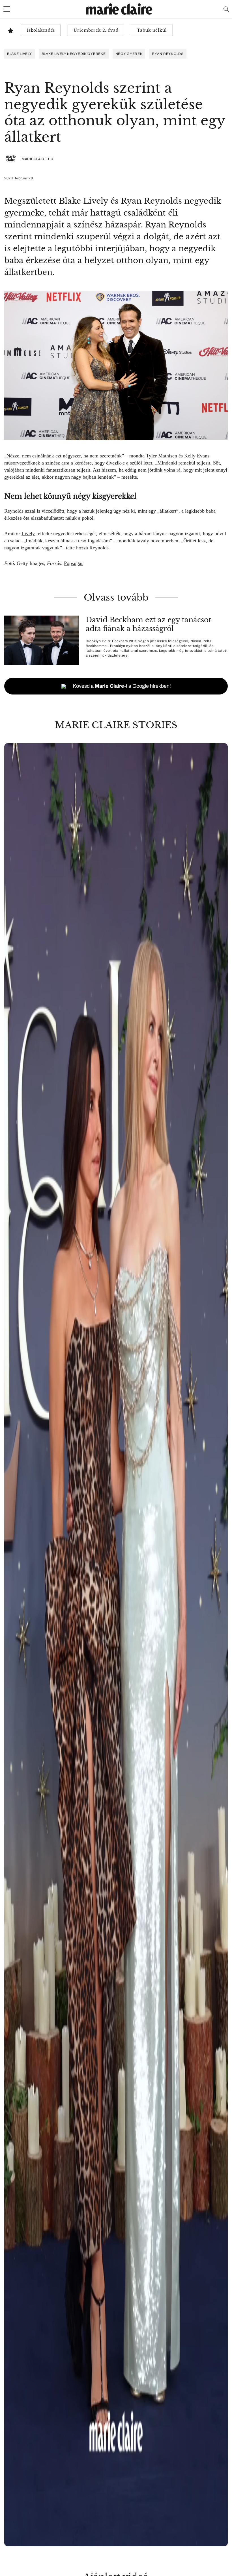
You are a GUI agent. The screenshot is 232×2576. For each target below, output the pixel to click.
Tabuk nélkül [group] (152, 30)
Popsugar (73, 563)
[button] (116, 1645)
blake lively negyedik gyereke (74, 54)
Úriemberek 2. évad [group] (96, 30)
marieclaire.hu (38, 159)
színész (53, 463)
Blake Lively (20, 54)
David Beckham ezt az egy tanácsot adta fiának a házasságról (148, 624)
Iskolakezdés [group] (41, 30)
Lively (28, 534)
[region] (116, 1645)
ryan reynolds (168, 54)
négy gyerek (129, 54)
